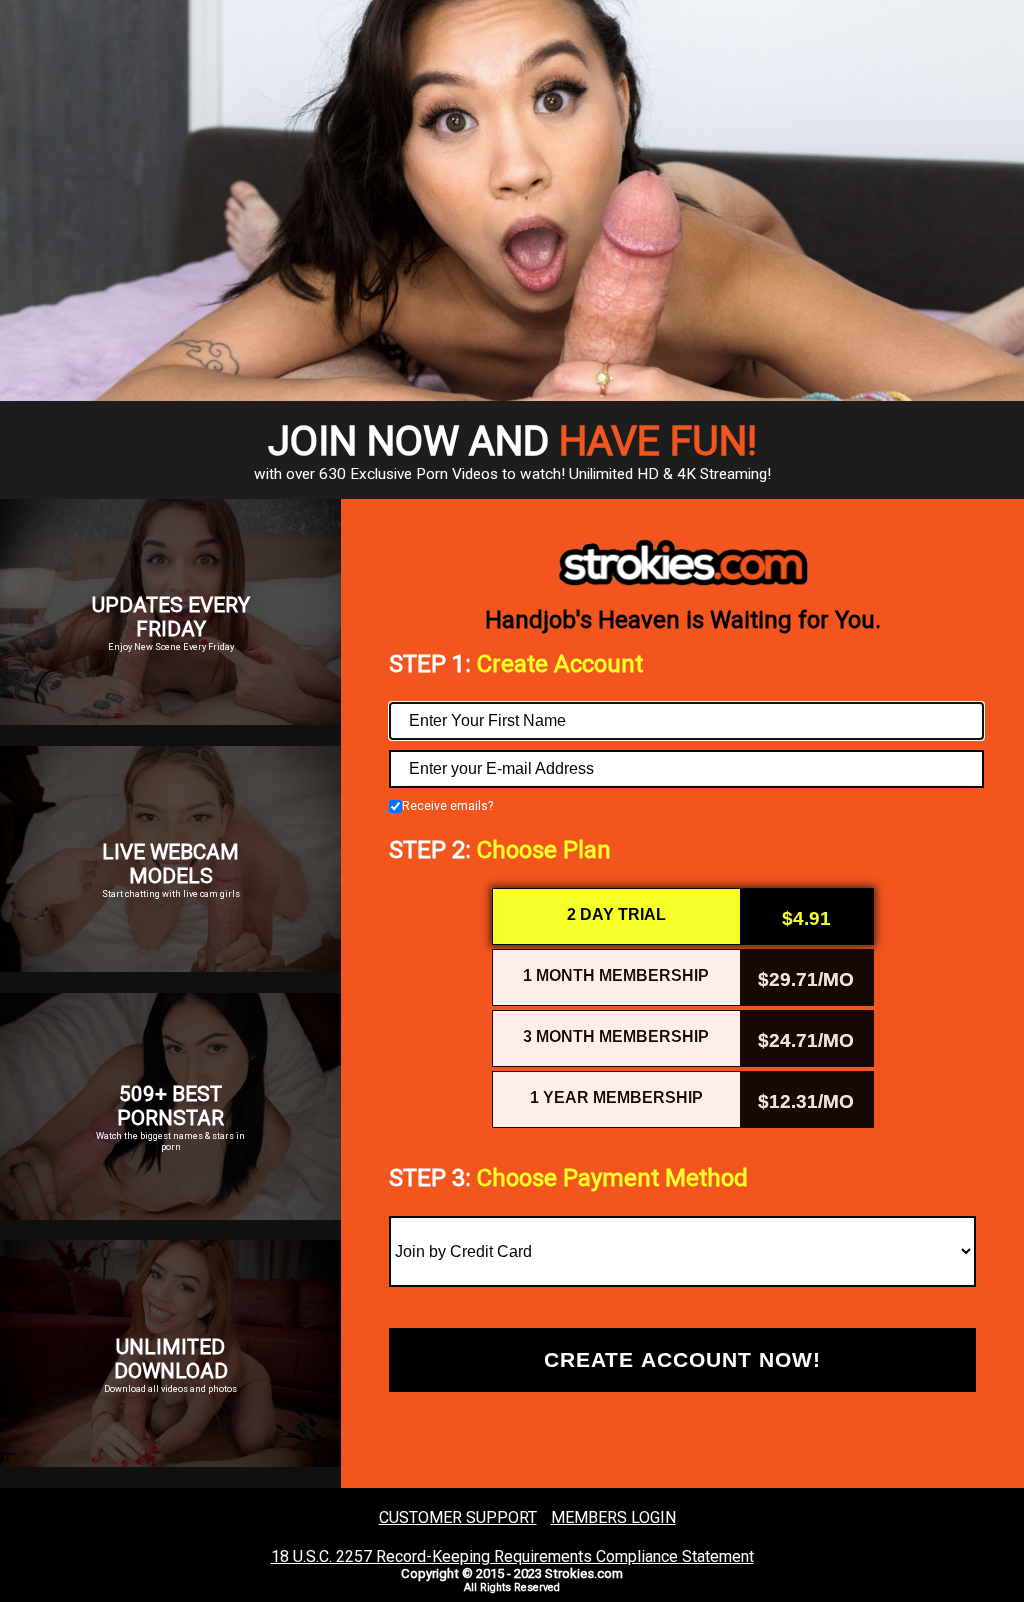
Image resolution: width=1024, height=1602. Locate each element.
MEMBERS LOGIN (613, 1517)
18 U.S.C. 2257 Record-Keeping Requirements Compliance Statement (512, 1556)
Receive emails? (447, 806)
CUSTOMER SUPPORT (458, 1517)
